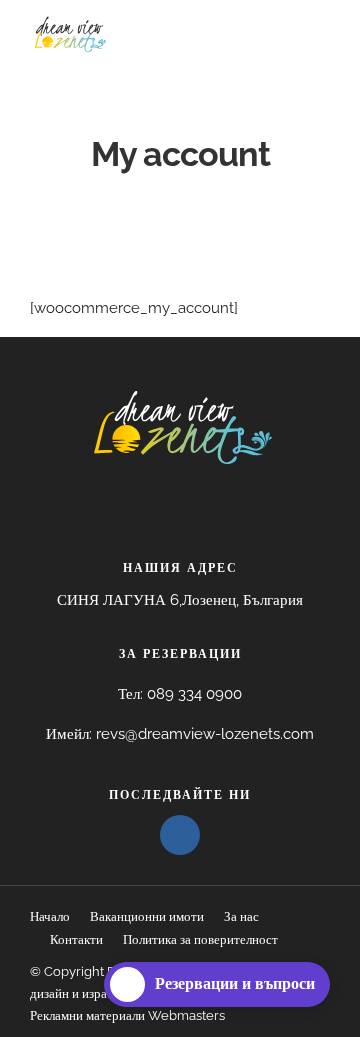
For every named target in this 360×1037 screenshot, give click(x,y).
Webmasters (185, 1015)
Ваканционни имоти (147, 916)
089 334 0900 (194, 694)
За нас (241, 916)
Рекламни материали (87, 1015)
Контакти (76, 939)
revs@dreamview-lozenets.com (205, 734)
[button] (180, 601)
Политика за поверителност (200, 939)
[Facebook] (180, 835)
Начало (50, 916)
